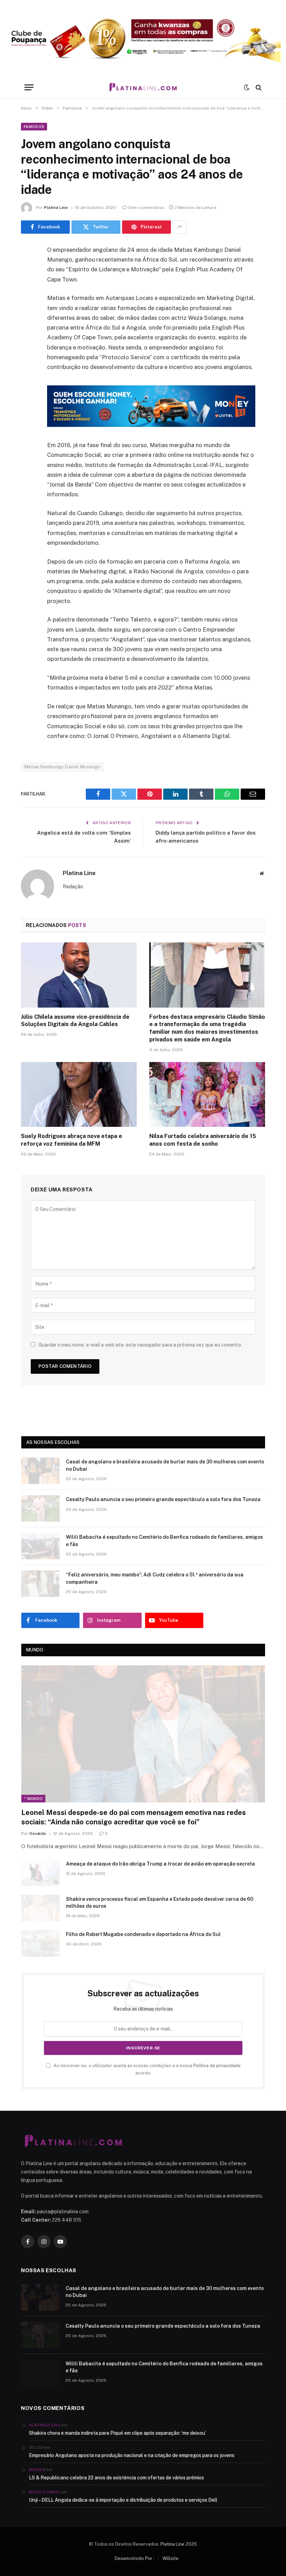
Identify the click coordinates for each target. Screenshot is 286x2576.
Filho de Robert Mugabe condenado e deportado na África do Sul (143, 1934)
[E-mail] (28, 339)
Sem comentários (146, 208)
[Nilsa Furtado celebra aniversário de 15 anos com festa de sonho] (207, 1095)
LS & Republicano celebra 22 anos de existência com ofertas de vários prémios (116, 2478)
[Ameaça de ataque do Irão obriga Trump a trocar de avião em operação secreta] (40, 1873)
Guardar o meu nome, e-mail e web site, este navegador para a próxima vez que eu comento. (140, 1345)
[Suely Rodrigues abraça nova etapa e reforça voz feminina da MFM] (79, 1095)
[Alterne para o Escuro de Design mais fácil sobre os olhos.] (247, 88)
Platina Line (56, 208)
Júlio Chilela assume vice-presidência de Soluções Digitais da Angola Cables (75, 1021)
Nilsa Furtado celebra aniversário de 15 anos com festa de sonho (203, 1140)
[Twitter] (28, 286)
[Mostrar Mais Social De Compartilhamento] (180, 227)
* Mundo (33, 1799)
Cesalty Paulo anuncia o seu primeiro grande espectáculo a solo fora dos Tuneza (163, 1499)
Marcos (37, 2470)
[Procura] (258, 87)
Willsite (171, 2558)
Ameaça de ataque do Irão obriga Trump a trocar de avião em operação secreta (160, 1864)
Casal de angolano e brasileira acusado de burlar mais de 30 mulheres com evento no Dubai (165, 1465)
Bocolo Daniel (44, 2492)
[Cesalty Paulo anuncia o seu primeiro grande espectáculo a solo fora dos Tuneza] (40, 1508)
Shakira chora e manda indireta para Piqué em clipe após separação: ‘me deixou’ (118, 2433)
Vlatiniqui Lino (45, 2425)
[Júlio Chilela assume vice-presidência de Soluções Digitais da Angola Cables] (79, 975)
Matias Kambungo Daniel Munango (62, 767)
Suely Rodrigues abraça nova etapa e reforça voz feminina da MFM (71, 1140)
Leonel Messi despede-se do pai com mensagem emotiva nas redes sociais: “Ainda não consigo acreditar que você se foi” (134, 1817)
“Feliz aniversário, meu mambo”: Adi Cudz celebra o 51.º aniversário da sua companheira (155, 1578)
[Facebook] (28, 268)
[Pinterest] (28, 321)
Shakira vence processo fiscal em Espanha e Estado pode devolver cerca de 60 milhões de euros (160, 1903)
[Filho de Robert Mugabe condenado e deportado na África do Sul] (40, 1943)
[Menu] (29, 87)
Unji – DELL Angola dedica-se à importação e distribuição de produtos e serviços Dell (123, 2500)
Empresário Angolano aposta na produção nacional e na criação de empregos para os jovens (132, 2455)
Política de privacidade (217, 2066)
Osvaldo (38, 1833)
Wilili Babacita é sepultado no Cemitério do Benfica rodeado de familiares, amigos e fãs (164, 1541)
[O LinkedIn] (28, 303)
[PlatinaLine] (143, 87)
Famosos (34, 127)
